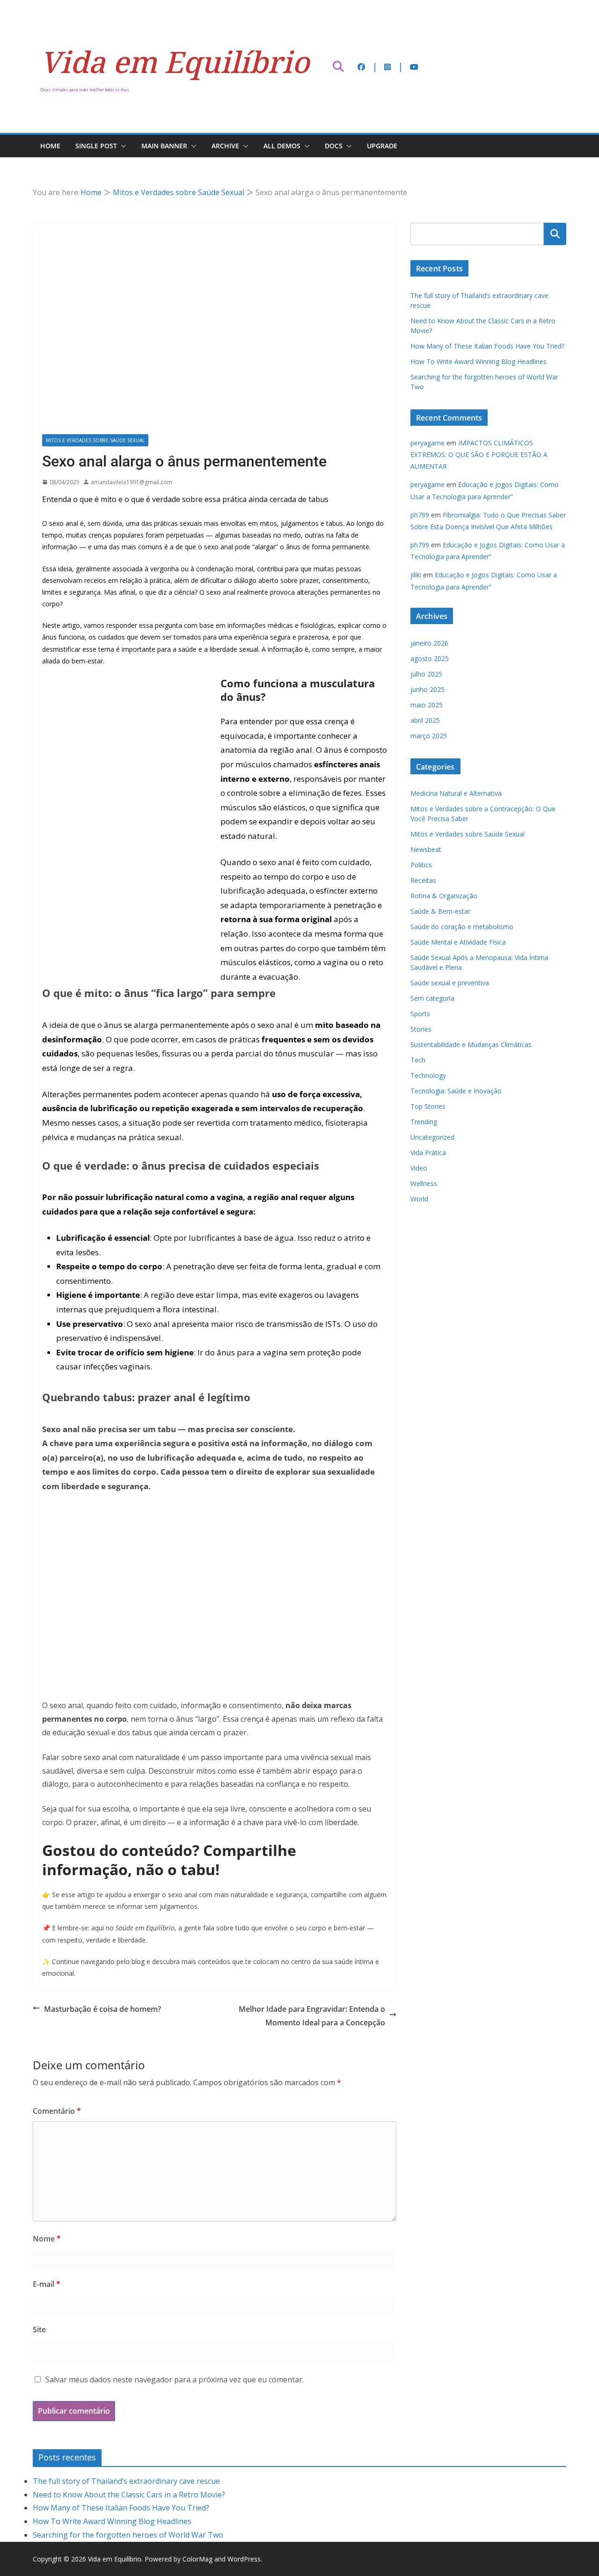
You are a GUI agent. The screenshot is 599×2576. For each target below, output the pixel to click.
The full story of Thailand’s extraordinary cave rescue (126, 2481)
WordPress (244, 2559)
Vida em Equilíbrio (175, 62)
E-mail (47, 2284)
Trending (424, 1122)
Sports (420, 1014)
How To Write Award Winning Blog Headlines (478, 361)
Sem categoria (432, 998)
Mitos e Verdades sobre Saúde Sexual (95, 440)
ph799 (420, 515)
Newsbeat (426, 849)
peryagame (427, 443)
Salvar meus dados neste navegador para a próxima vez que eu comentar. (175, 2380)
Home (50, 146)
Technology (428, 1075)
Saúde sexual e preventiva (450, 983)
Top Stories (428, 1106)
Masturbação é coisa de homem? (102, 2009)
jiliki (416, 575)
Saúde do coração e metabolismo (462, 927)
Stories (421, 1029)
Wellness (424, 1183)
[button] (122, 146)
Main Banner (164, 146)
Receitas (423, 880)
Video (419, 1168)
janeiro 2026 (429, 643)
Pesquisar (555, 234)
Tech (418, 1060)
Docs (334, 146)
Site (39, 2329)
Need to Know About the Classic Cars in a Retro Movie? (129, 2495)
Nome (47, 2239)
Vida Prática (428, 1153)
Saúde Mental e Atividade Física (458, 942)
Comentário (57, 2111)
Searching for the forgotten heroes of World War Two (128, 2535)
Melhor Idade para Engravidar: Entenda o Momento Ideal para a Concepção (312, 2016)
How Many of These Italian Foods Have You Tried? (487, 346)
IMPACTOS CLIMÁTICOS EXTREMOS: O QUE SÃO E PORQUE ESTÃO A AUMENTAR (479, 455)
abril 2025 (425, 720)
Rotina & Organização (444, 896)
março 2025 (429, 736)
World (419, 1199)
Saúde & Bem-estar (440, 911)
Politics (421, 865)
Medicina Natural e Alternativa (456, 793)
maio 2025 (427, 705)
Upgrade (382, 146)
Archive (225, 146)
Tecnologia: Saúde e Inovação (456, 1091)
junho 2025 (427, 689)
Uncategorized (432, 1137)
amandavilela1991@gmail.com (131, 482)
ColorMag (197, 2559)
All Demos (282, 146)
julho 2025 (426, 674)
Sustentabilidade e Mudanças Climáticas (471, 1044)
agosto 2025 (430, 659)
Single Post (96, 146)
